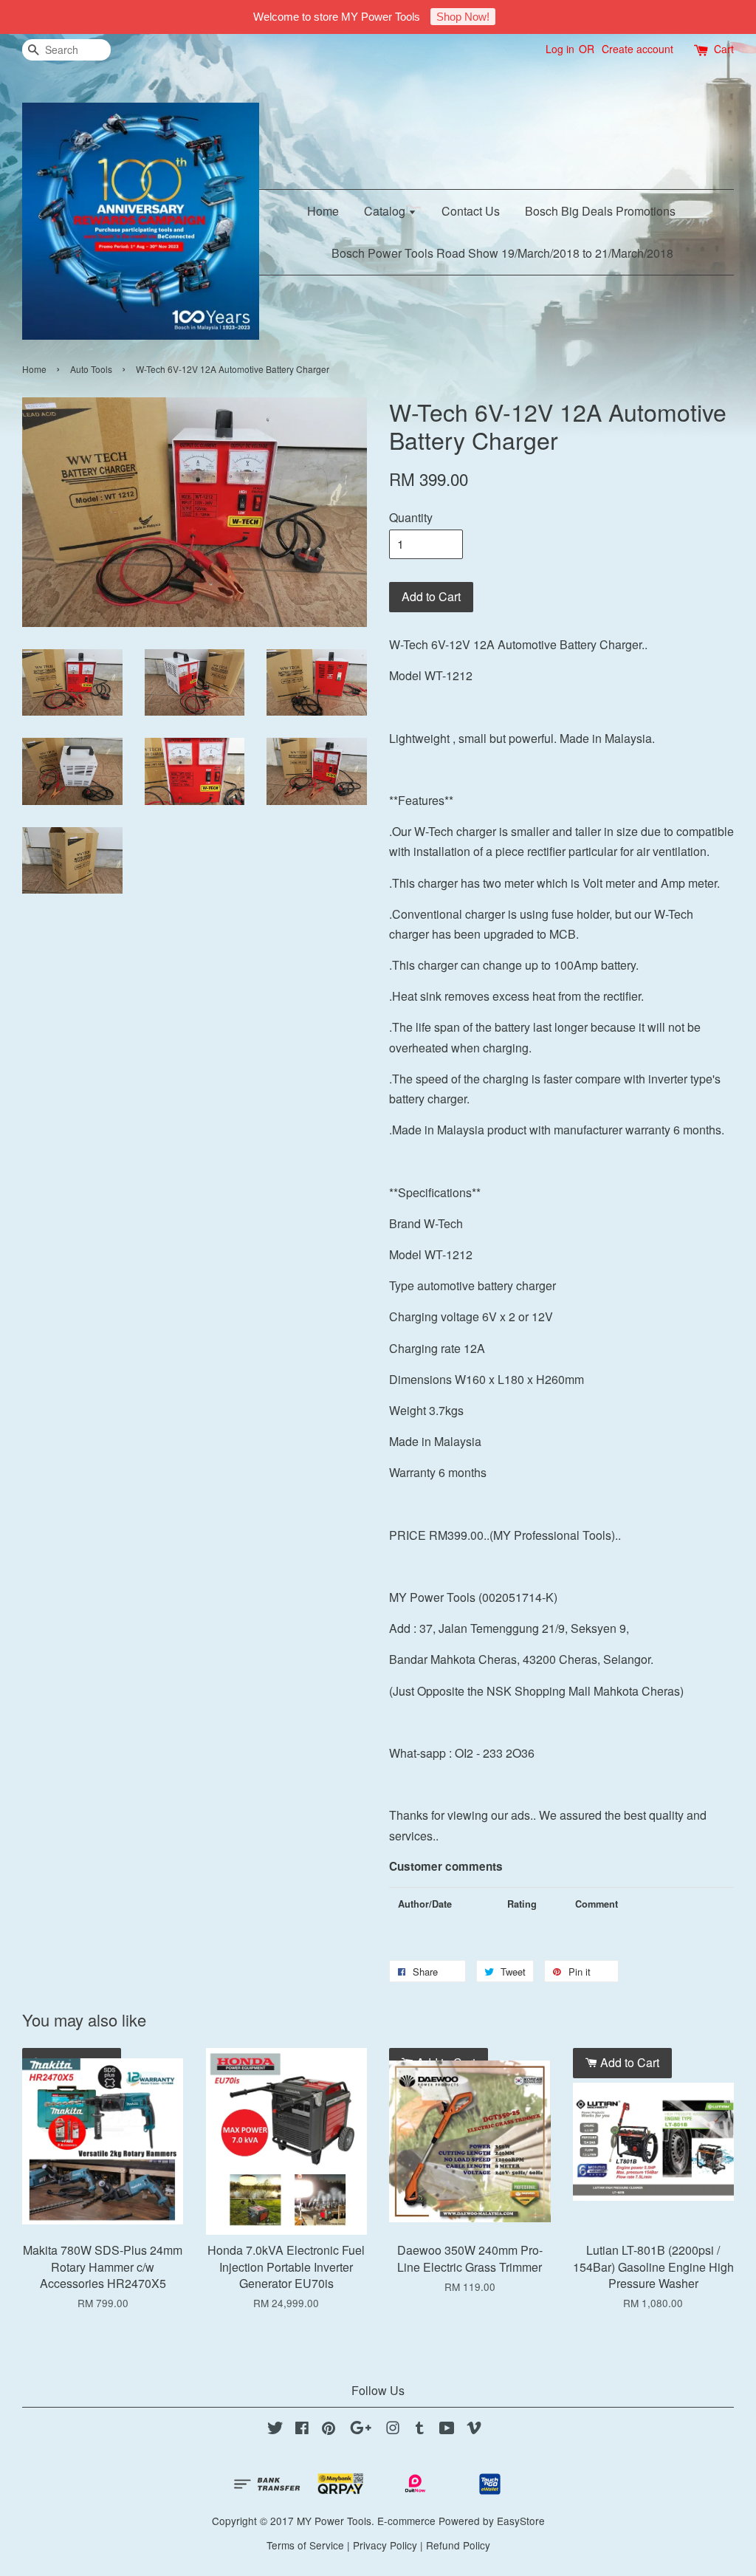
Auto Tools (91, 369)
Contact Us (471, 211)
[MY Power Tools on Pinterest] (329, 2430)
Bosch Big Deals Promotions (600, 211)
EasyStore (521, 2521)
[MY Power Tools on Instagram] (393, 2430)
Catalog (386, 211)
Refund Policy (458, 2545)
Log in (560, 49)
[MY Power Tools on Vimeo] (474, 2430)
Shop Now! (463, 17)
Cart (724, 49)
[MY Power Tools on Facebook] (302, 2430)
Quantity (411, 517)
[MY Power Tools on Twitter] (275, 2430)
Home (323, 211)
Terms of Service (305, 2545)
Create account (638, 49)
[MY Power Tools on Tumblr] (420, 2430)
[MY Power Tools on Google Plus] (361, 2430)
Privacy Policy (385, 2545)
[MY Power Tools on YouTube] (447, 2430)
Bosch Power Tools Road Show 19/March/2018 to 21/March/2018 (502, 253)
